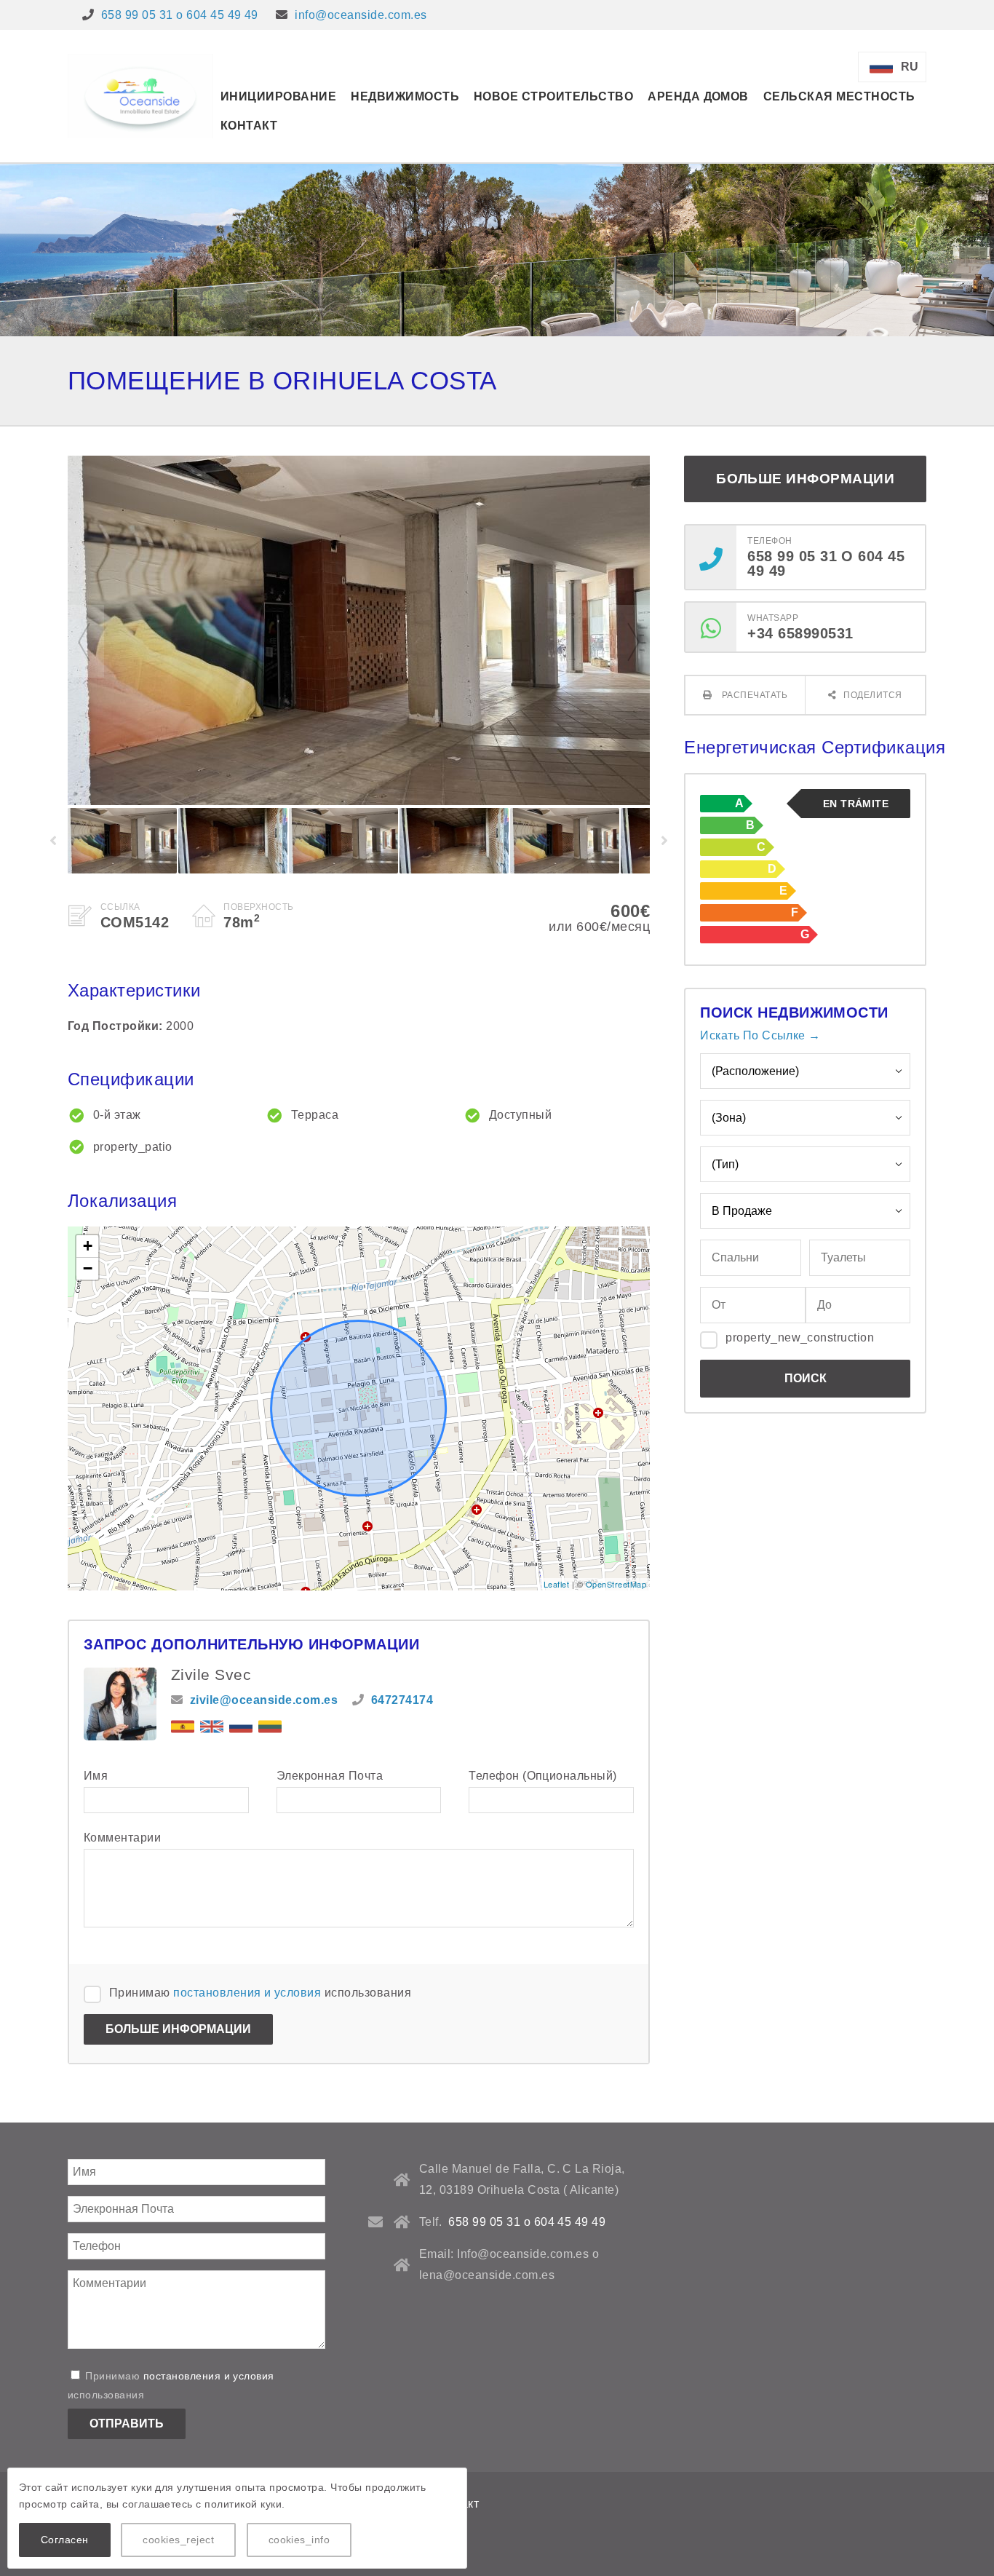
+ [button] (88, 1246)
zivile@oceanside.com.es (264, 1700)
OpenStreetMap (616, 1584)
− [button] (88, 1268)
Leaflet (556, 1584)
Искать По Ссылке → (760, 1035)
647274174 (402, 1700)
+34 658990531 (800, 633)
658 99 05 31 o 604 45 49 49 (180, 15)
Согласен (65, 2540)
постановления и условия (247, 1993)
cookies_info (299, 2540)
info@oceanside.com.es (361, 15)
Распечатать (753, 695)
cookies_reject (178, 2540)
